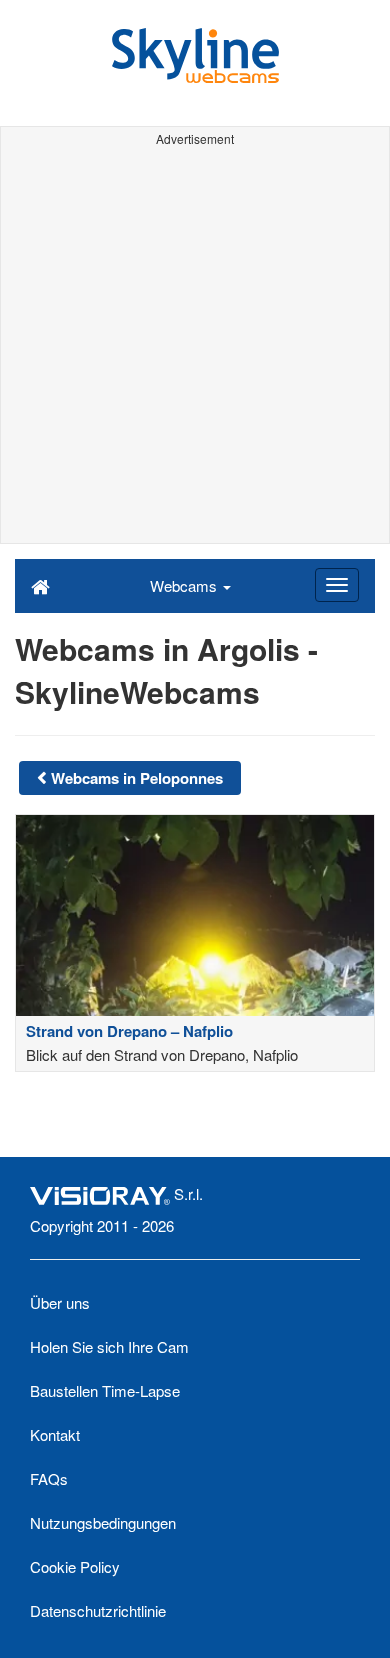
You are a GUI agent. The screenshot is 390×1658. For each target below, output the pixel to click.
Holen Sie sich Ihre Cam (109, 1346)
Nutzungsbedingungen (103, 1522)
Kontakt (55, 1434)
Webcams (185, 585)
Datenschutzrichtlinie (98, 1610)
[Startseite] (40, 585)
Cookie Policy (75, 1566)
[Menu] (337, 585)
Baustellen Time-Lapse (105, 1390)
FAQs (49, 1478)
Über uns (60, 1302)
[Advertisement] (195, 348)
